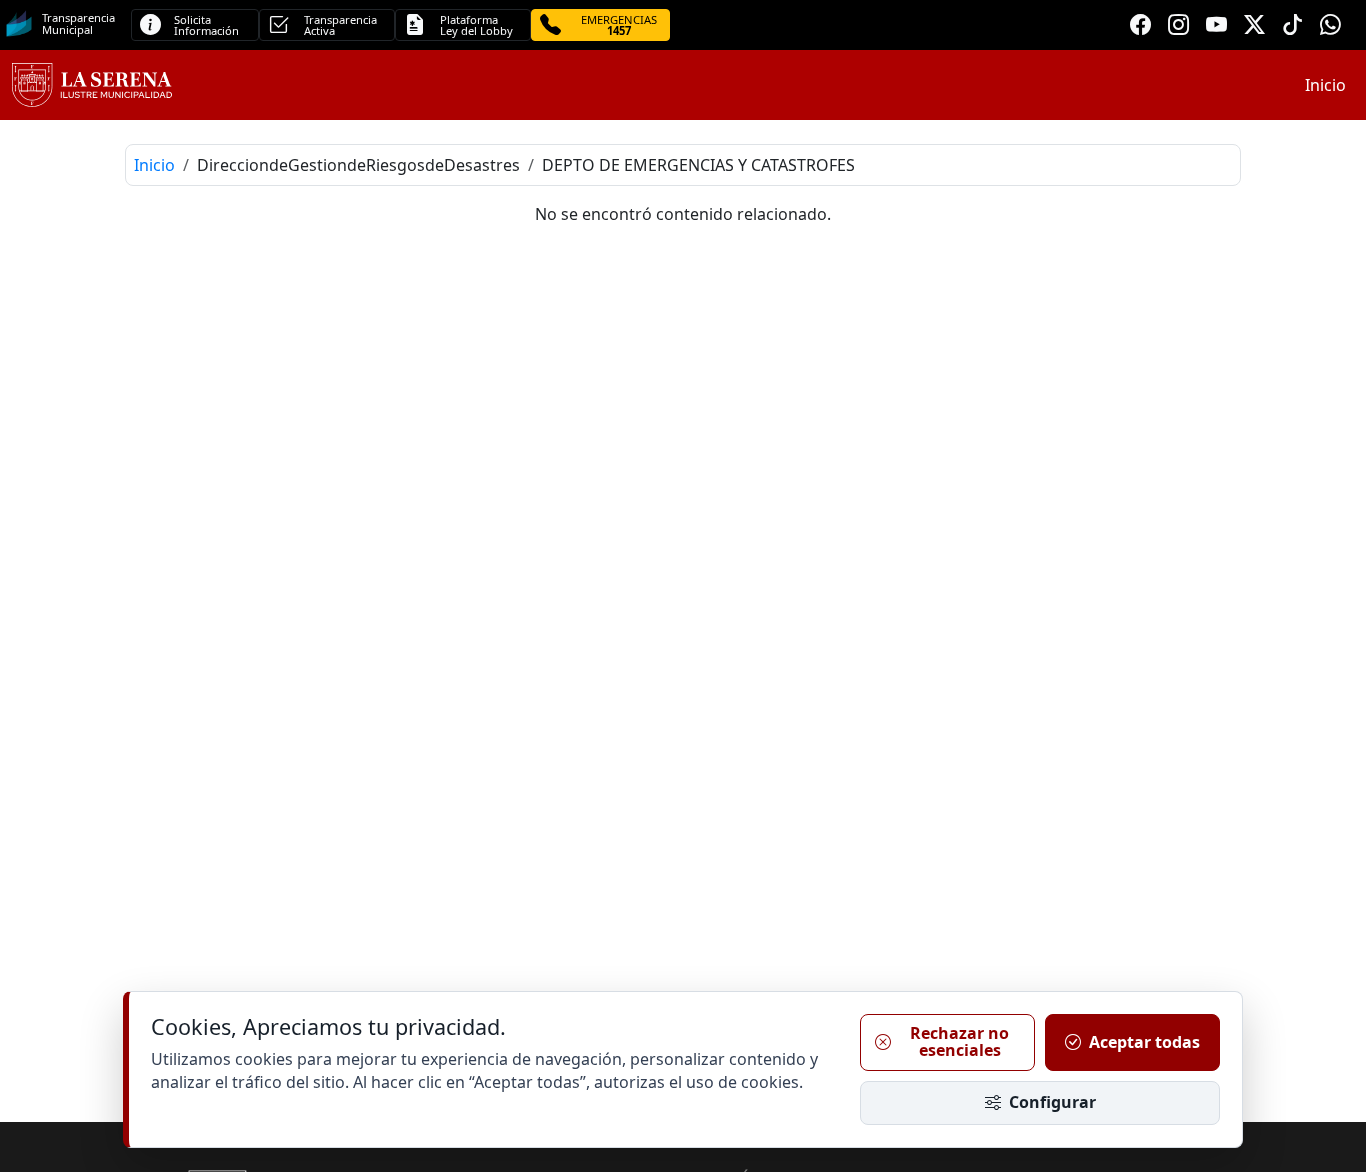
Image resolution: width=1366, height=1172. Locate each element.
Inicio (1325, 85)
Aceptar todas (1144, 1042)
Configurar (1052, 1102)
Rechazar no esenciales (959, 1042)
